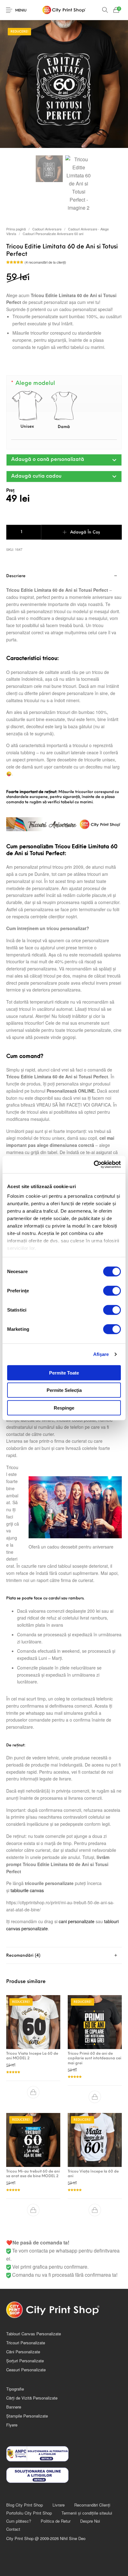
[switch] (112, 1290)
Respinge (64, 1408)
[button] (64, 460)
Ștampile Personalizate (27, 2416)
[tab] (64, 1956)
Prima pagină (16, 229)
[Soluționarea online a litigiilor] (64, 2475)
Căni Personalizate (23, 2352)
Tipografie (15, 2389)
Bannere (14, 2407)
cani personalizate (77, 1921)
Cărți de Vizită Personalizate (32, 2398)
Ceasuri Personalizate (26, 2370)
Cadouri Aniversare (47, 229)
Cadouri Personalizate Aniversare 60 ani (53, 234)
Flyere (12, 2425)
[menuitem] (24, 2505)
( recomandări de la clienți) (45, 262)
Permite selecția (64, 1390)
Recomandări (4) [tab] (23, 1956)
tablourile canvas (27, 1890)
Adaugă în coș (85, 532)
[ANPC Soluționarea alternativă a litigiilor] (64, 2454)
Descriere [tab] (16, 576)
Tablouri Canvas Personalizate (34, 2334)
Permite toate (64, 1373)
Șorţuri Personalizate (25, 2361)
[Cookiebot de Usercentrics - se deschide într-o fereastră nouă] (94, 1165)
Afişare (101, 1354)
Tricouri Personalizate (26, 2343)
